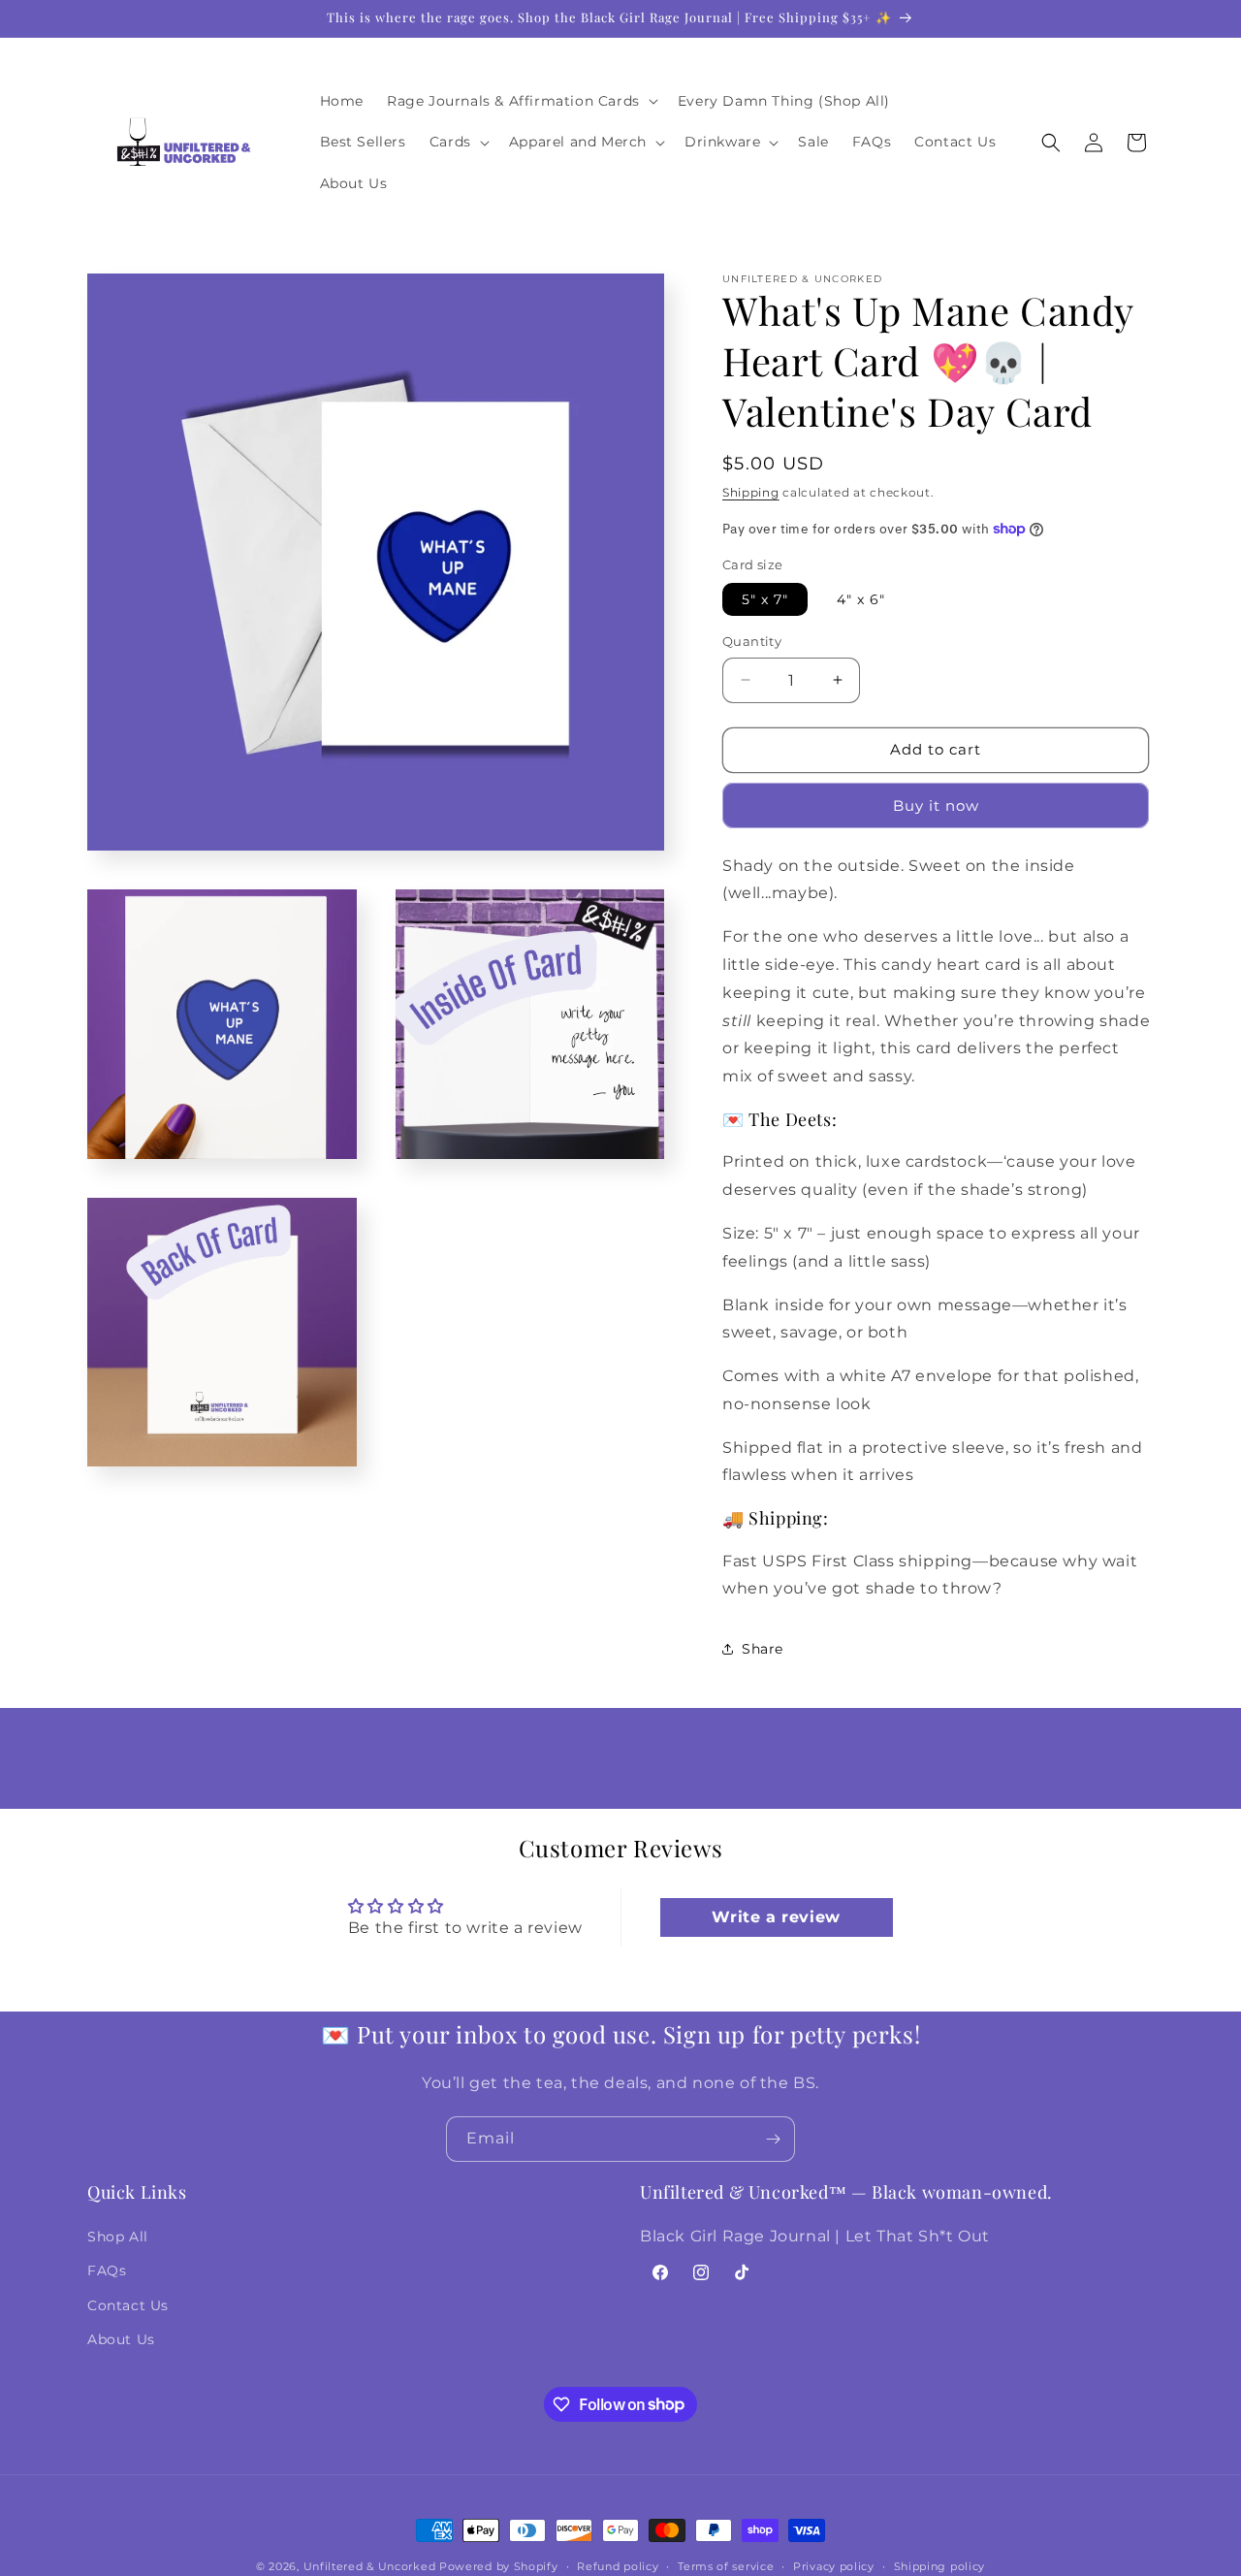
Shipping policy (940, 2565)
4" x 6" (861, 599)
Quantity (752, 641)
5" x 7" (765, 599)
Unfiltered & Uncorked (371, 2566)
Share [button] (763, 1649)
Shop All (118, 2238)
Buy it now (936, 805)
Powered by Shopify (499, 2566)
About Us (121, 2339)
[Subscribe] (773, 2139)
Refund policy (618, 2565)
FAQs (107, 2271)
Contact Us (128, 2305)
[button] (521, 101)
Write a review (776, 1917)
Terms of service (726, 2565)
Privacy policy (834, 2565)
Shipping (751, 492)
